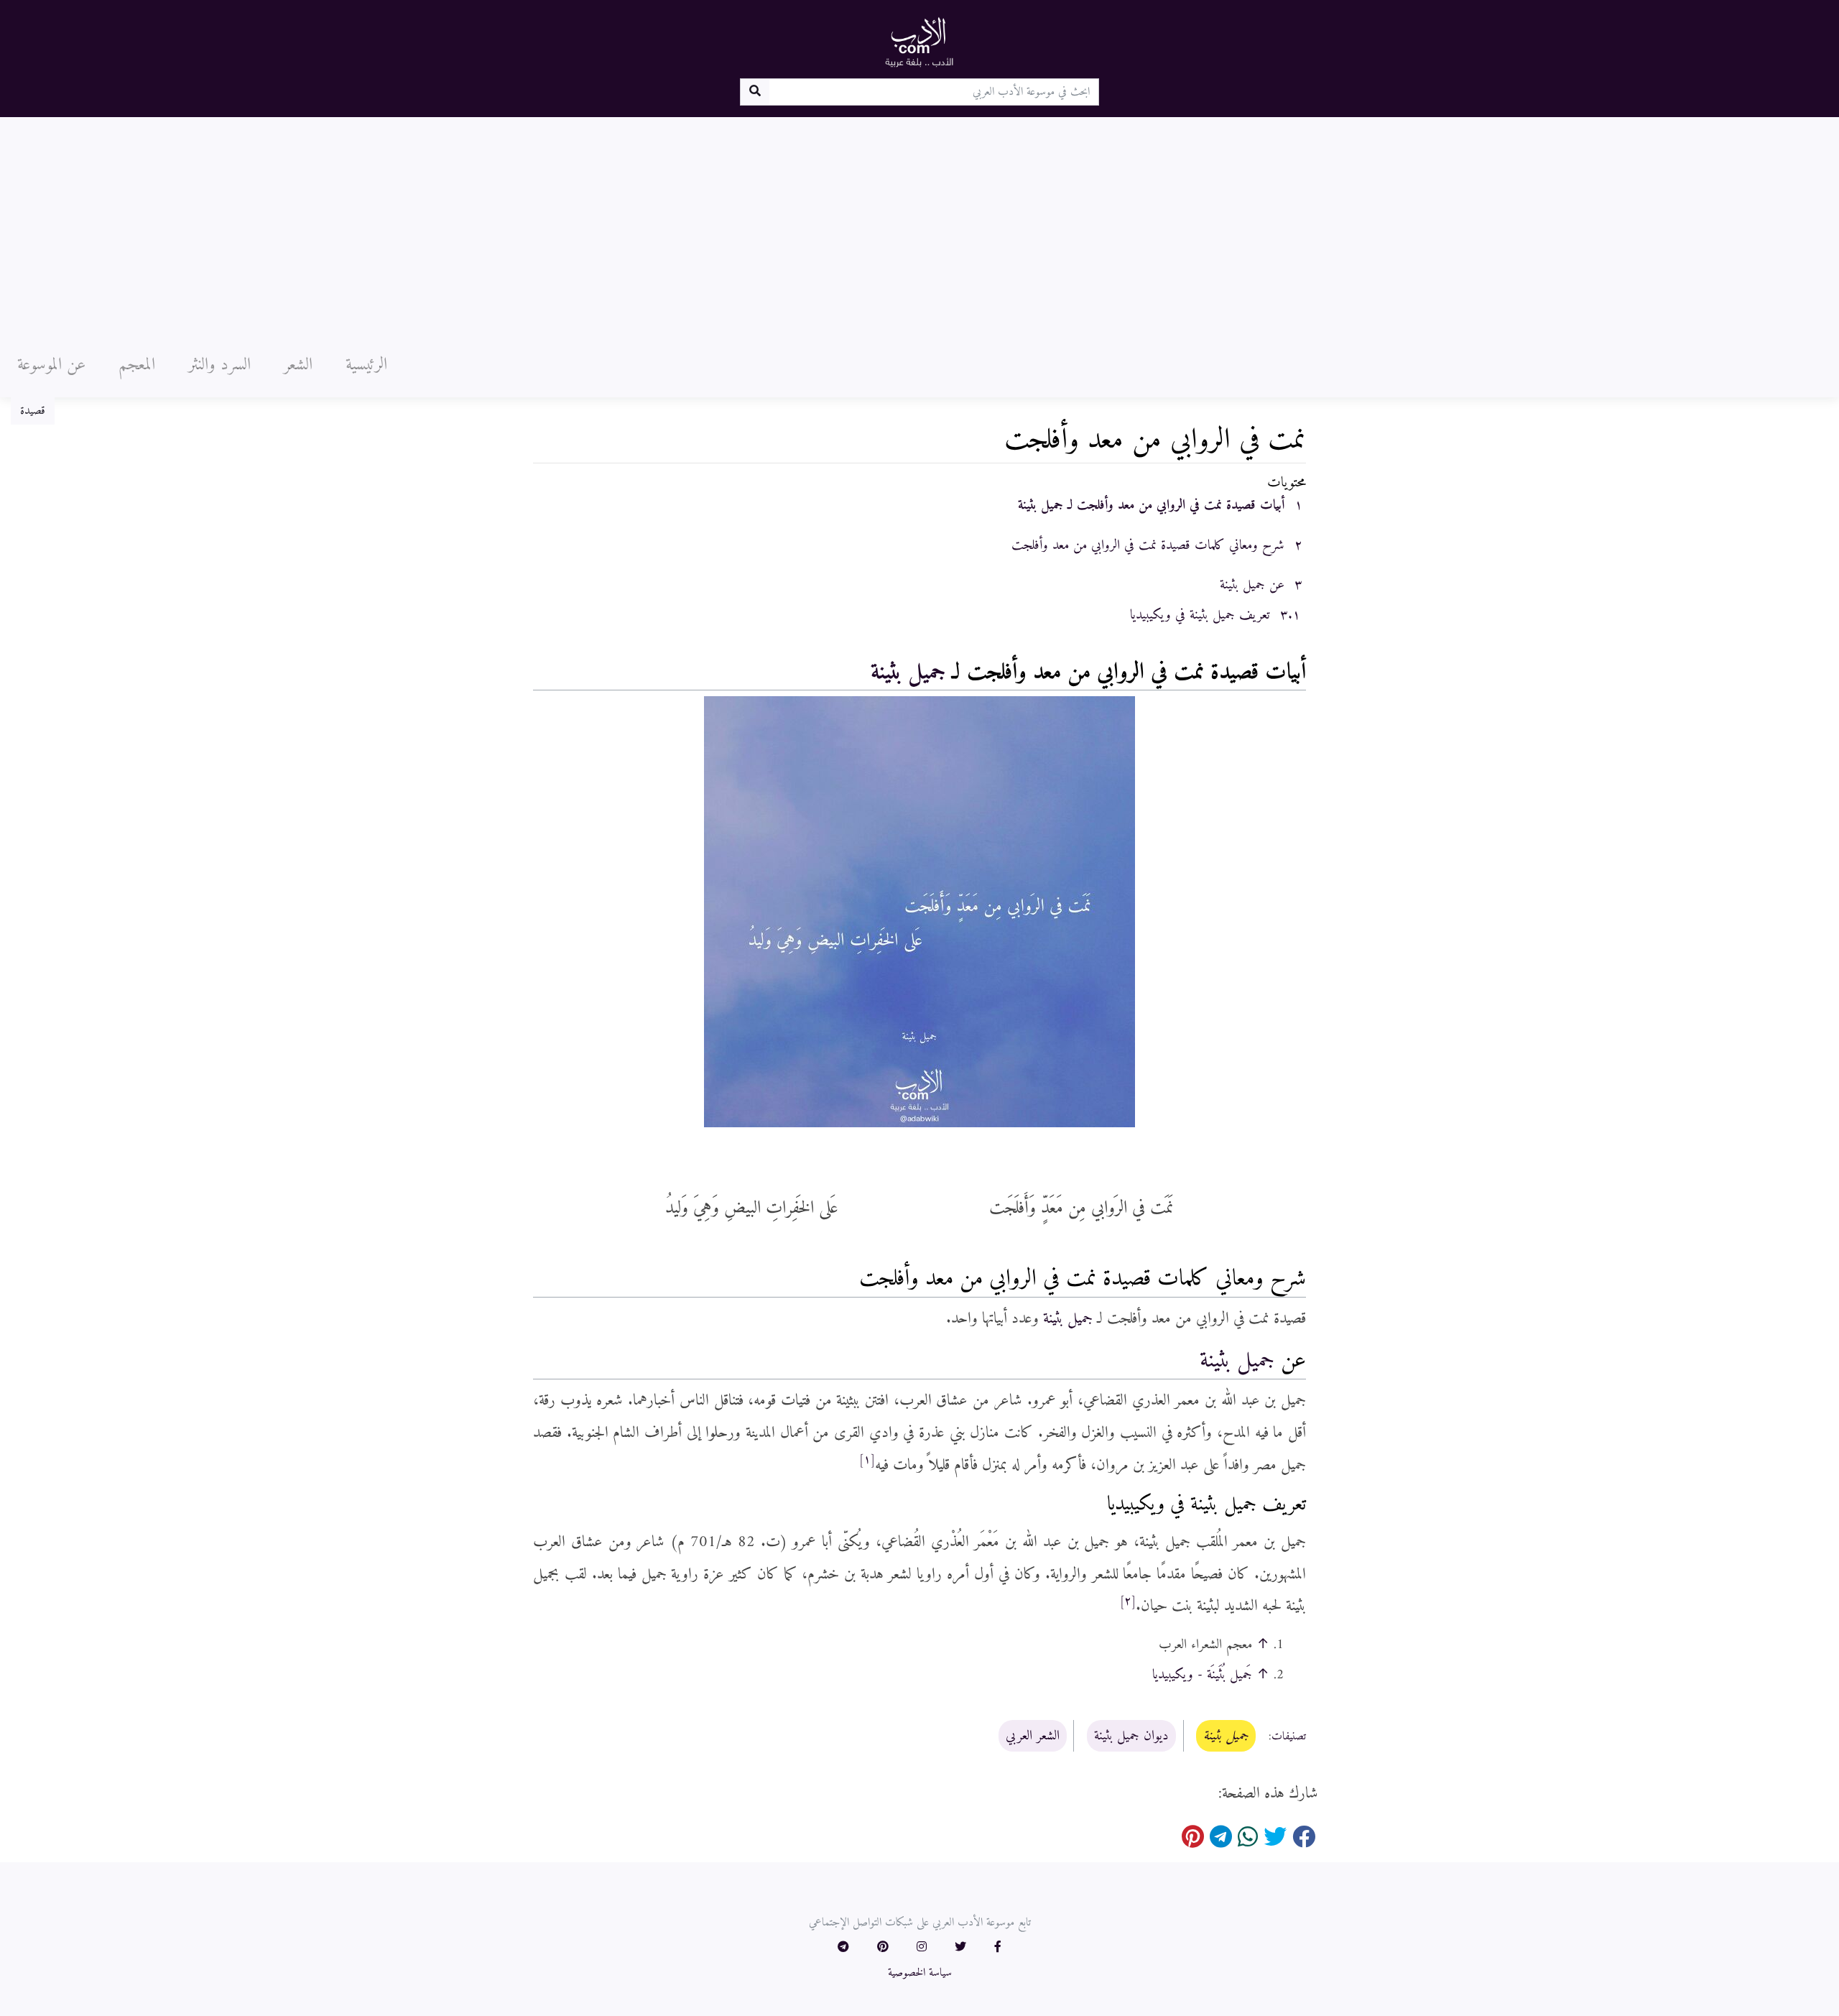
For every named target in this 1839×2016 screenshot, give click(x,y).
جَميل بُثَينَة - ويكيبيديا (1202, 1675)
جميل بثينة (908, 672)
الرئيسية (366, 365)
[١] (867, 1460)
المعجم (137, 365)
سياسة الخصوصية (920, 1973)
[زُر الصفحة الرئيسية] (919, 42)
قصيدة (33, 411)
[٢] (1128, 1601)
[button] (998, 1948)
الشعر (298, 365)
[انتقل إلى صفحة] (755, 92)
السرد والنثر (219, 365)
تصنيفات (1289, 1737)
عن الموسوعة (51, 365)
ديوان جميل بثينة (1131, 1736)
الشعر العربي (1033, 1736)
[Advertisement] (919, 225)
